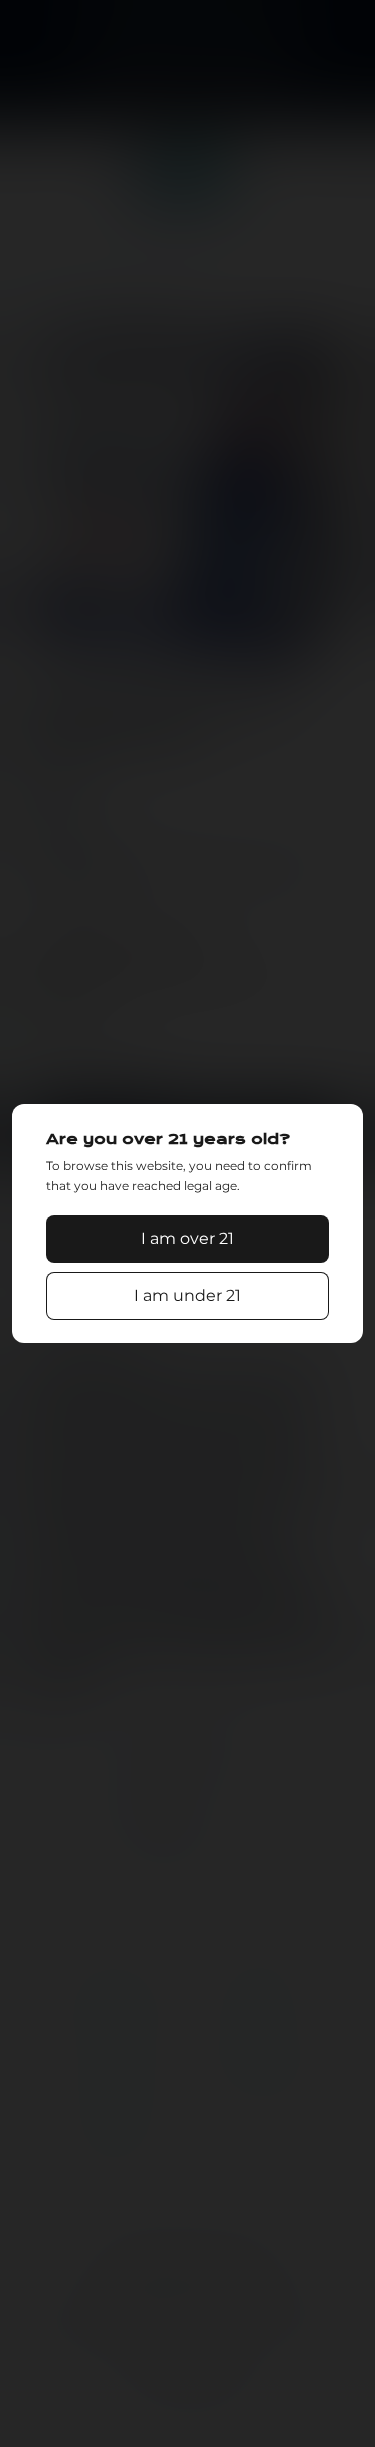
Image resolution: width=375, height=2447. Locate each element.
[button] (188, 1239)
